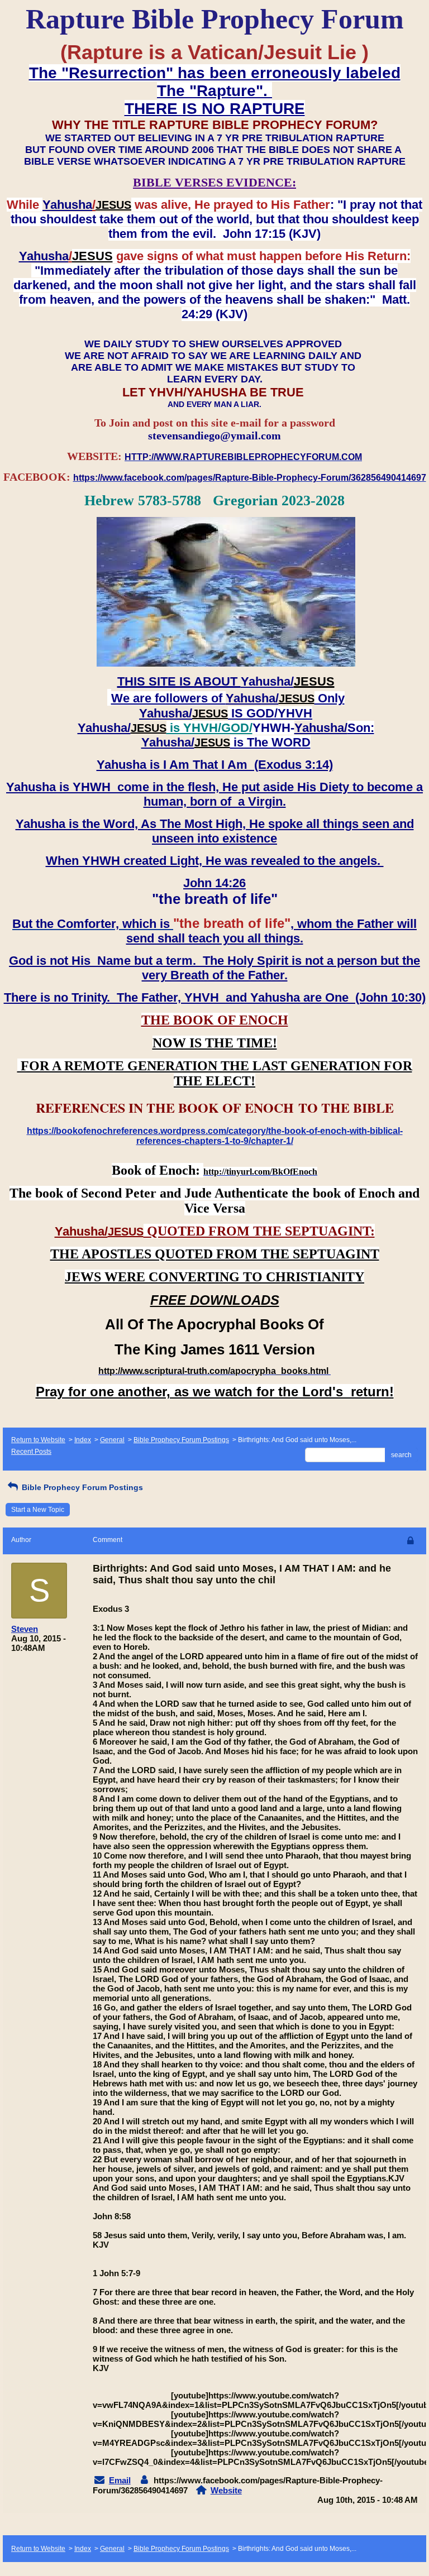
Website (226, 2490)
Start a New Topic (38, 1510)
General (112, 1440)
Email (120, 2480)
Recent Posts (31, 1452)
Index (83, 1440)
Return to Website (38, 1440)
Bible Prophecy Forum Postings (181, 1440)
